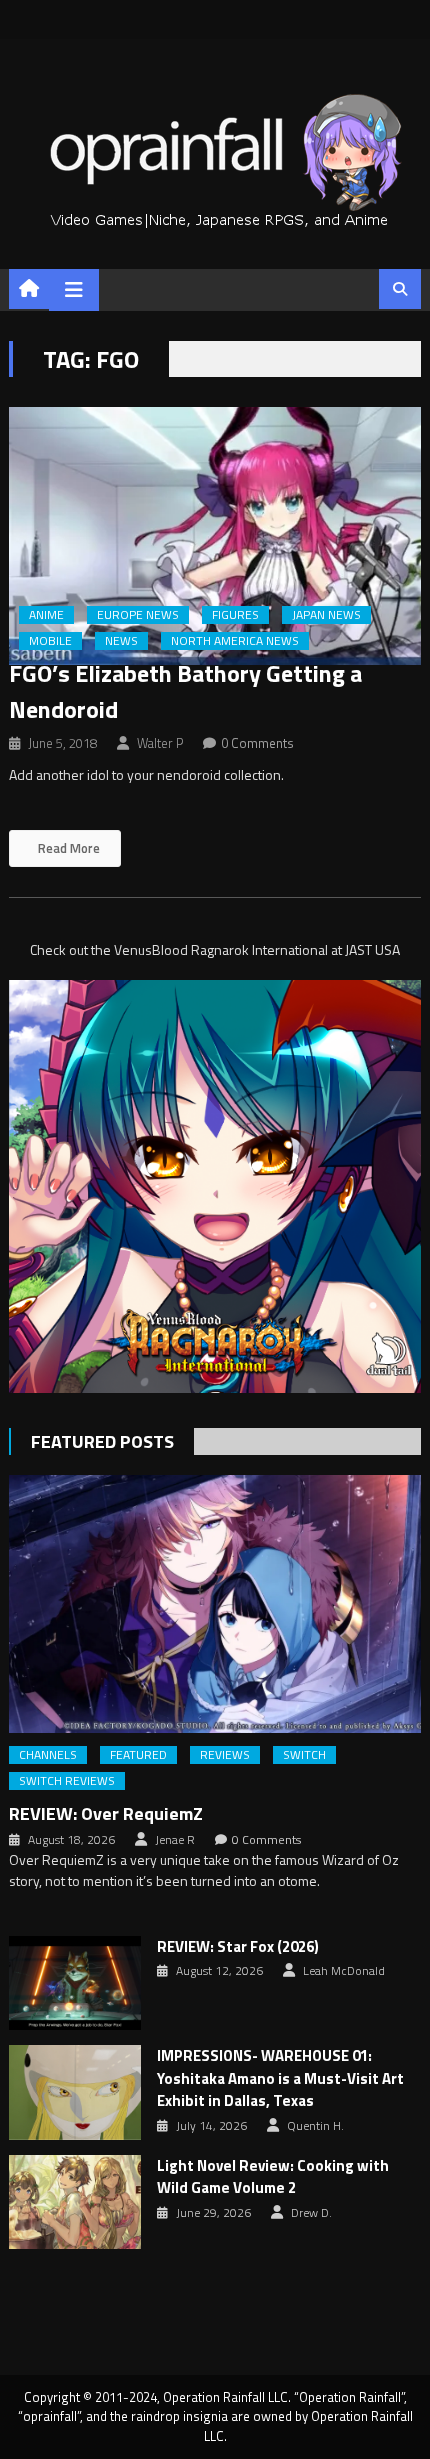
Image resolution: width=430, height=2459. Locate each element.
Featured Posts (102, 1441)
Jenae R (175, 1840)
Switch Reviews (67, 1781)
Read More (67, 848)
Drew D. (311, 2213)
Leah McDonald (344, 1971)
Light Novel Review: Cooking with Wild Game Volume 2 (273, 2177)
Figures (235, 615)
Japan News (326, 615)
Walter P (160, 743)
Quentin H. (315, 2126)
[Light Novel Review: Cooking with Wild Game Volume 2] (75, 2202)
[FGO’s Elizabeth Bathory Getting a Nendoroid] (215, 536)
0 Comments (257, 743)
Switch (304, 1755)
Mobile (50, 641)
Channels (48, 1755)
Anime (46, 615)
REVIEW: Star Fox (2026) (238, 1947)
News (121, 641)
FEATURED (138, 1755)
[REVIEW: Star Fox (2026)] (75, 1983)
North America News (235, 641)
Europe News (138, 615)
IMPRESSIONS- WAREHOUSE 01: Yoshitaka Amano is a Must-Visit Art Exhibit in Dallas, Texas (280, 2078)
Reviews (225, 1755)
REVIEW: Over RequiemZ (106, 1813)
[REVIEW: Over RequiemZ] (215, 1604)
